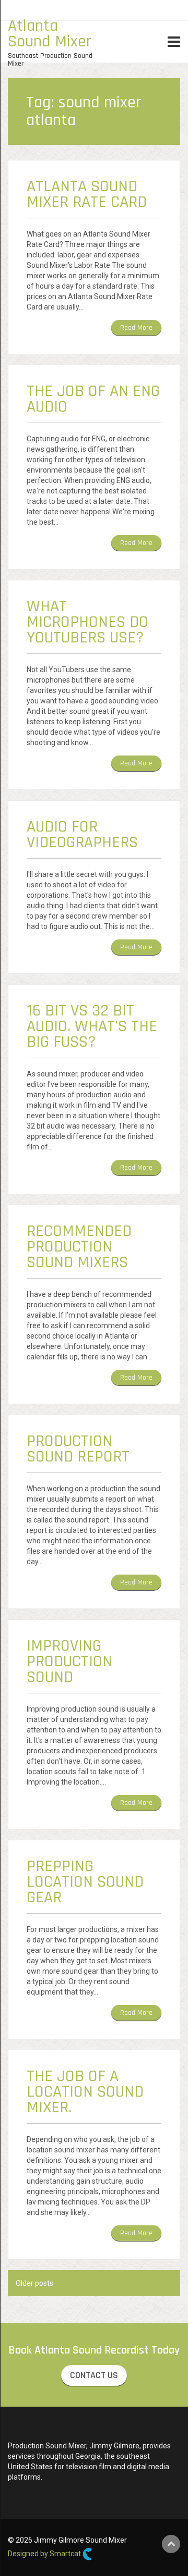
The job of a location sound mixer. (85, 2092)
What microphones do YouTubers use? (87, 622)
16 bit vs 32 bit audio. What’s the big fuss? (92, 1026)
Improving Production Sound (69, 1661)
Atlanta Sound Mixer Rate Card (87, 194)
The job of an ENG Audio (93, 399)
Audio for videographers (82, 834)
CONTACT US (94, 2375)
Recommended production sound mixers (79, 1247)
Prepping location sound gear (85, 1882)
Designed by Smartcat (45, 2554)
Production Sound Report (78, 1449)
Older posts (34, 2283)
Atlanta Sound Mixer (50, 34)
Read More (136, 328)
